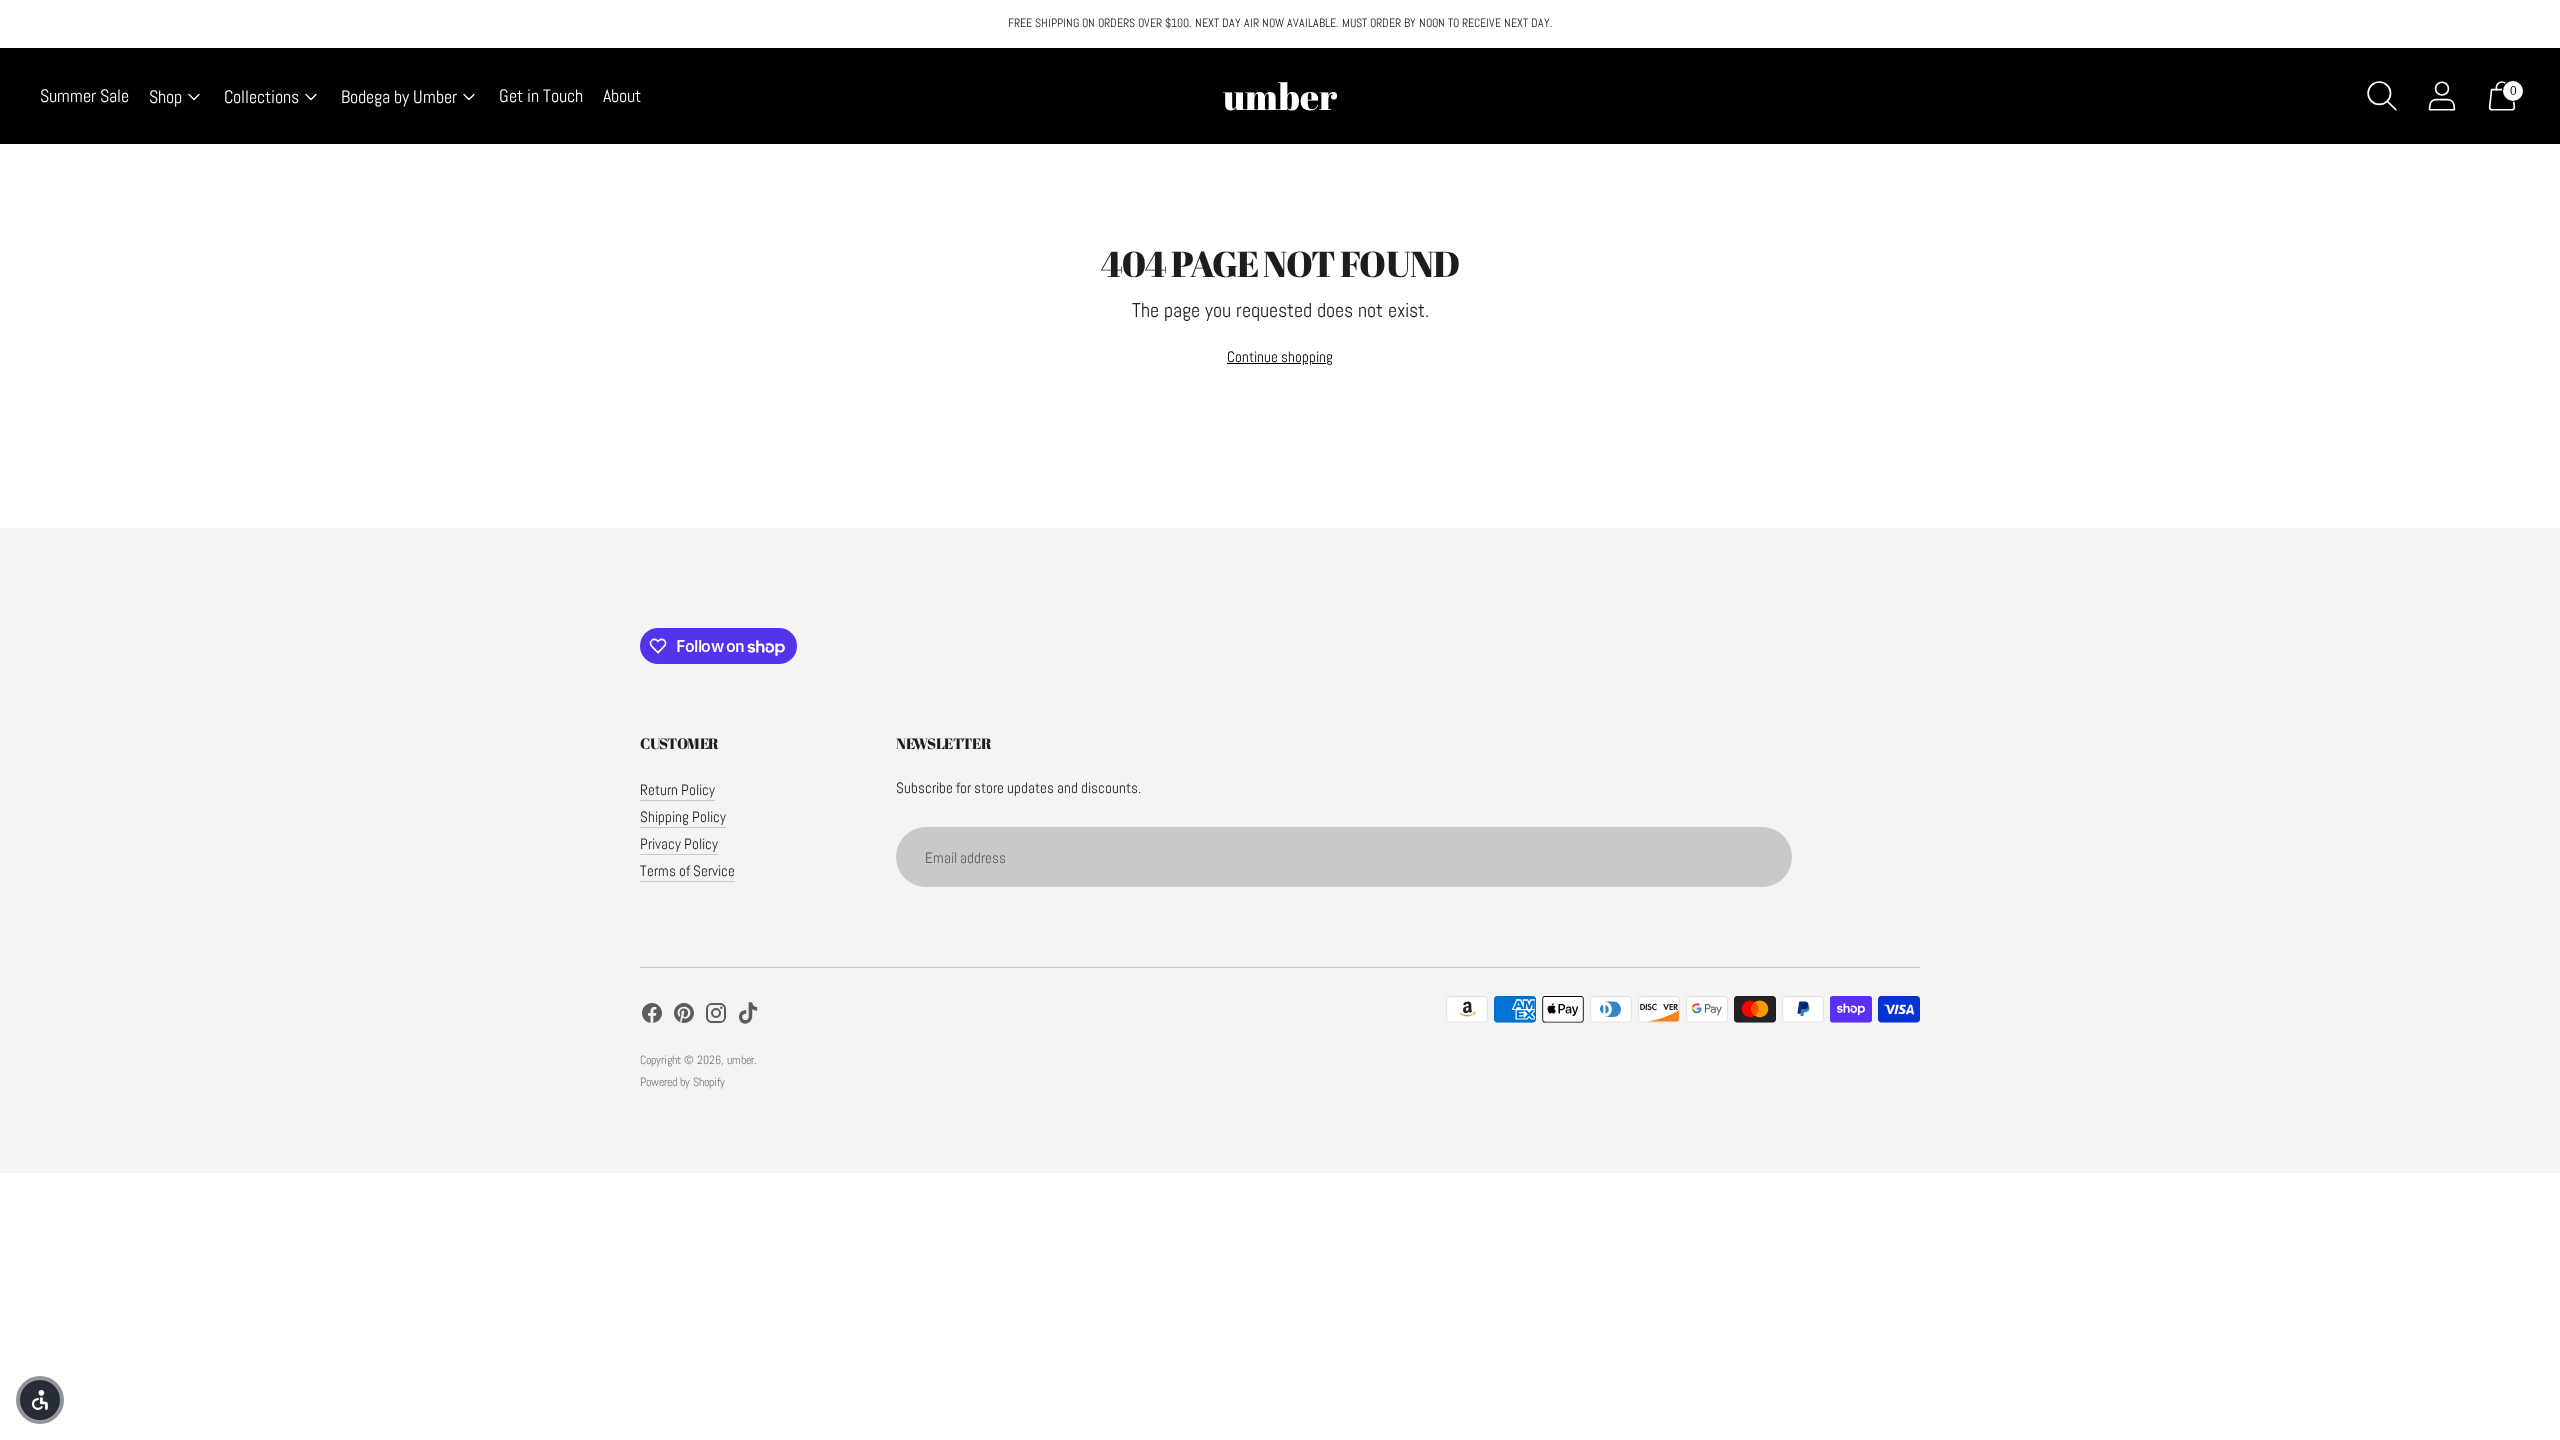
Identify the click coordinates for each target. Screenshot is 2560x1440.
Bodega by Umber (399, 96)
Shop (165, 96)
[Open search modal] (2382, 96)
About (622, 95)
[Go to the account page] (2442, 96)
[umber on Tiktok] (748, 1016)
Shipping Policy (683, 816)
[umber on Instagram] (716, 1016)
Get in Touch (541, 95)
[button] (40, 1400)
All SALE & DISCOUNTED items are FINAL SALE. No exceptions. (1280, 26)
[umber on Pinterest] (684, 1016)
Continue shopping (1280, 356)
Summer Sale (84, 95)
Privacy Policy (679, 843)
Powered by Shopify (682, 1082)
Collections (261, 96)
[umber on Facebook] (652, 1016)
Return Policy (677, 789)
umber (740, 1060)
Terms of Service (687, 870)
